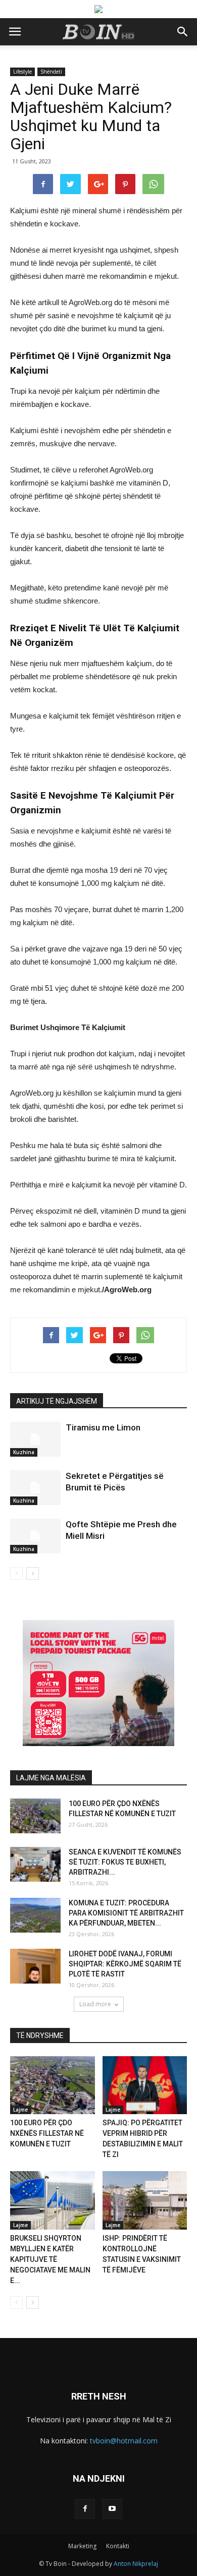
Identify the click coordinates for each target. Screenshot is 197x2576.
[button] (183, 32)
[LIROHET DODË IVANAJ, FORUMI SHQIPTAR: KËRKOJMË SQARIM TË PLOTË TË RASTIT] (35, 1966)
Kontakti (118, 2546)
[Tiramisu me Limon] (35, 1439)
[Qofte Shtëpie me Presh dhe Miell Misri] (35, 1536)
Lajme (20, 2110)
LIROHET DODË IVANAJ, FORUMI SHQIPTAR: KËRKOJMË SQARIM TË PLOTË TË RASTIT (125, 1964)
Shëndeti (51, 72)
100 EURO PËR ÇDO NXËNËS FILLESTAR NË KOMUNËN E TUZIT (47, 2133)
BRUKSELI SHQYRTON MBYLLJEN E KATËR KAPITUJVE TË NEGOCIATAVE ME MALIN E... (50, 2259)
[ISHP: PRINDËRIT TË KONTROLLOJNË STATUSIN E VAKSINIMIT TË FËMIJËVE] (145, 2200)
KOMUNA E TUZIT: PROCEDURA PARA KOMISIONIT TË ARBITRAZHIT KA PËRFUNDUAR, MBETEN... (126, 1913)
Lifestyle (22, 72)
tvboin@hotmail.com (124, 2441)
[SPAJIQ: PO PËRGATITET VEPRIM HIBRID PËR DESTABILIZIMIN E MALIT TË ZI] (145, 2085)
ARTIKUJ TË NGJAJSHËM (57, 1401)
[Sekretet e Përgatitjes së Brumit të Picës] (35, 1488)
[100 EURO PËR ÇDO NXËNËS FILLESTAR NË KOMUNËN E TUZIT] (35, 1816)
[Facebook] (85, 2509)
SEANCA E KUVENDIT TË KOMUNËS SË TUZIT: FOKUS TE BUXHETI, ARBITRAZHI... (125, 1862)
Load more (95, 2004)
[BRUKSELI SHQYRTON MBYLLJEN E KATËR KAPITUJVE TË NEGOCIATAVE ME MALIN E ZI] (53, 2200)
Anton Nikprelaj (136, 2564)
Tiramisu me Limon (103, 1427)
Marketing (82, 2546)
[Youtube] (112, 2509)
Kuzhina (24, 1452)
